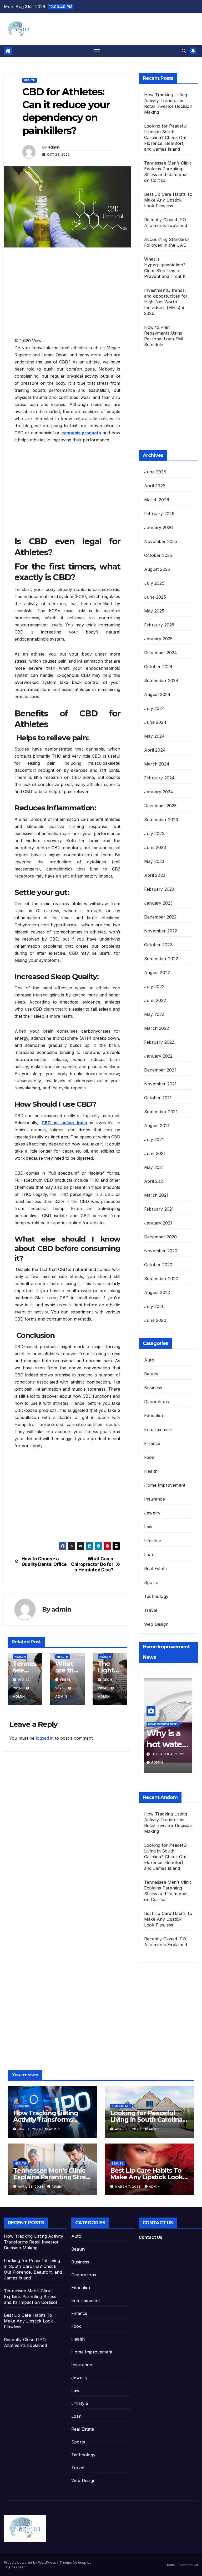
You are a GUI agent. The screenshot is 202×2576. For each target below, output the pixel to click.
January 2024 (159, 792)
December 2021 (160, 1070)
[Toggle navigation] (97, 51)
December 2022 (160, 917)
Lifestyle (153, 1541)
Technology (156, 1596)
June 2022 (155, 1000)
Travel (151, 1610)
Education (154, 1416)
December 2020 (161, 1237)
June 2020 (155, 1320)
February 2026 (159, 514)
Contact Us (150, 2237)
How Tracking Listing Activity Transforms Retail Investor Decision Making (34, 2242)
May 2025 (154, 611)
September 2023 (161, 820)
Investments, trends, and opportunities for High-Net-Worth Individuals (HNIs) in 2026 (166, 302)
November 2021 (160, 1084)
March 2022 (156, 1028)
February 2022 (159, 1042)
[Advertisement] (93, 292)
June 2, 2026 (30, 2129)
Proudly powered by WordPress (31, 2562)
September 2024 (161, 680)
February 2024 (160, 778)
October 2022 (158, 945)
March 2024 (157, 764)
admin (54, 147)
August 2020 (157, 1292)
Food (149, 1457)
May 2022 (154, 1014)
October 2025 (158, 555)
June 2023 (155, 847)
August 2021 (157, 1126)
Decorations (156, 1402)
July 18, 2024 (165, 1754)
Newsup (80, 2562)
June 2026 (155, 472)
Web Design (156, 1624)
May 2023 (154, 861)
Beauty (151, 1374)
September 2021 (161, 1112)
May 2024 (155, 736)
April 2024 (155, 750)
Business (153, 1388)
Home (170, 2565)
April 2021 (154, 1181)
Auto (149, 1360)
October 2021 (158, 1098)
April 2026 (155, 486)
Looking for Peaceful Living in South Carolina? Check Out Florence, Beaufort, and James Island (166, 138)
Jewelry (152, 1513)
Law (148, 1527)
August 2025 (157, 569)
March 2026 (157, 500)
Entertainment (158, 1429)
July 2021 (154, 1139)
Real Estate (155, 1569)
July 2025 (154, 583)
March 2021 (156, 1195)
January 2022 (158, 1056)
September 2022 (161, 959)
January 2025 (158, 639)
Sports (151, 1582)
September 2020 (161, 1279)
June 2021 (155, 1153)
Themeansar (14, 2567)
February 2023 (159, 889)
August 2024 (157, 694)
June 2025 (155, 597)
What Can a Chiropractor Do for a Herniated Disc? (92, 1564)
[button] (184, 51)
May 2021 (154, 1167)
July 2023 (154, 833)
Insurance (155, 1499)
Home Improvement (165, 1485)
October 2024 (158, 667)
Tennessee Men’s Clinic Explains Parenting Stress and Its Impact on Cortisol (30, 2297)
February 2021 (159, 1209)
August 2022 (157, 973)
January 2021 (158, 1223)
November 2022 (161, 931)
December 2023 (160, 806)
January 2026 (158, 527)
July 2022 (154, 986)
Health (30, 80)
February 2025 (159, 625)
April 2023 (155, 875)
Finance (152, 1443)
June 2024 (155, 722)
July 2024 (155, 708)
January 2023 (158, 903)
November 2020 (161, 1251)
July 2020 (154, 1306)
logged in (45, 1738)
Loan (149, 1555)
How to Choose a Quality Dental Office (44, 1562)
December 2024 (161, 653)
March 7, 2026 (128, 2187)
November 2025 (161, 541)
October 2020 (158, 1265)
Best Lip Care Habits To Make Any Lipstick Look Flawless (168, 200)
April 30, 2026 (128, 2129)
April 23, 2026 (31, 2187)
